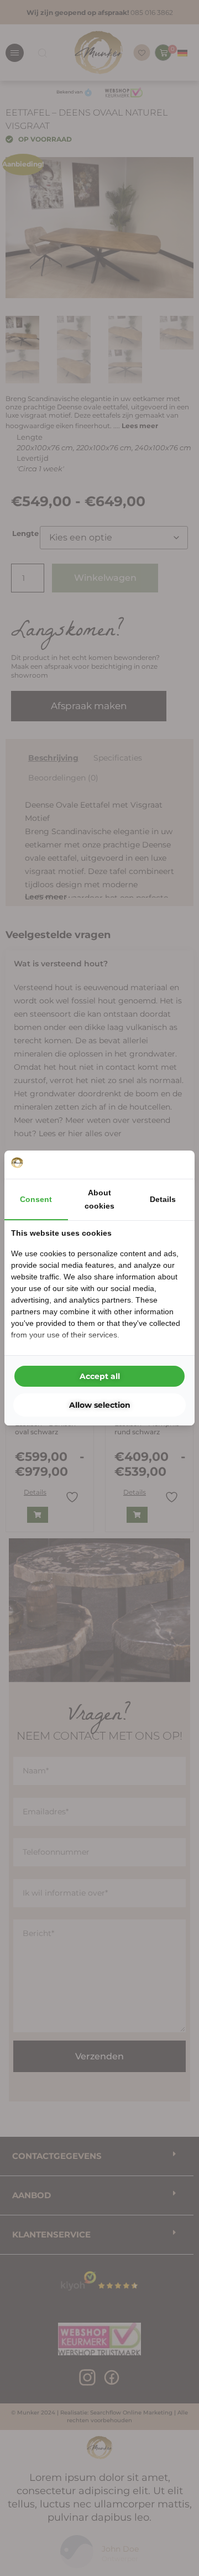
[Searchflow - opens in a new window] (174, 1164)
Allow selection (100, 1405)
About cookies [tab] (99, 1199)
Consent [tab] (36, 1199)
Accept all (100, 1376)
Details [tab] (163, 1199)
